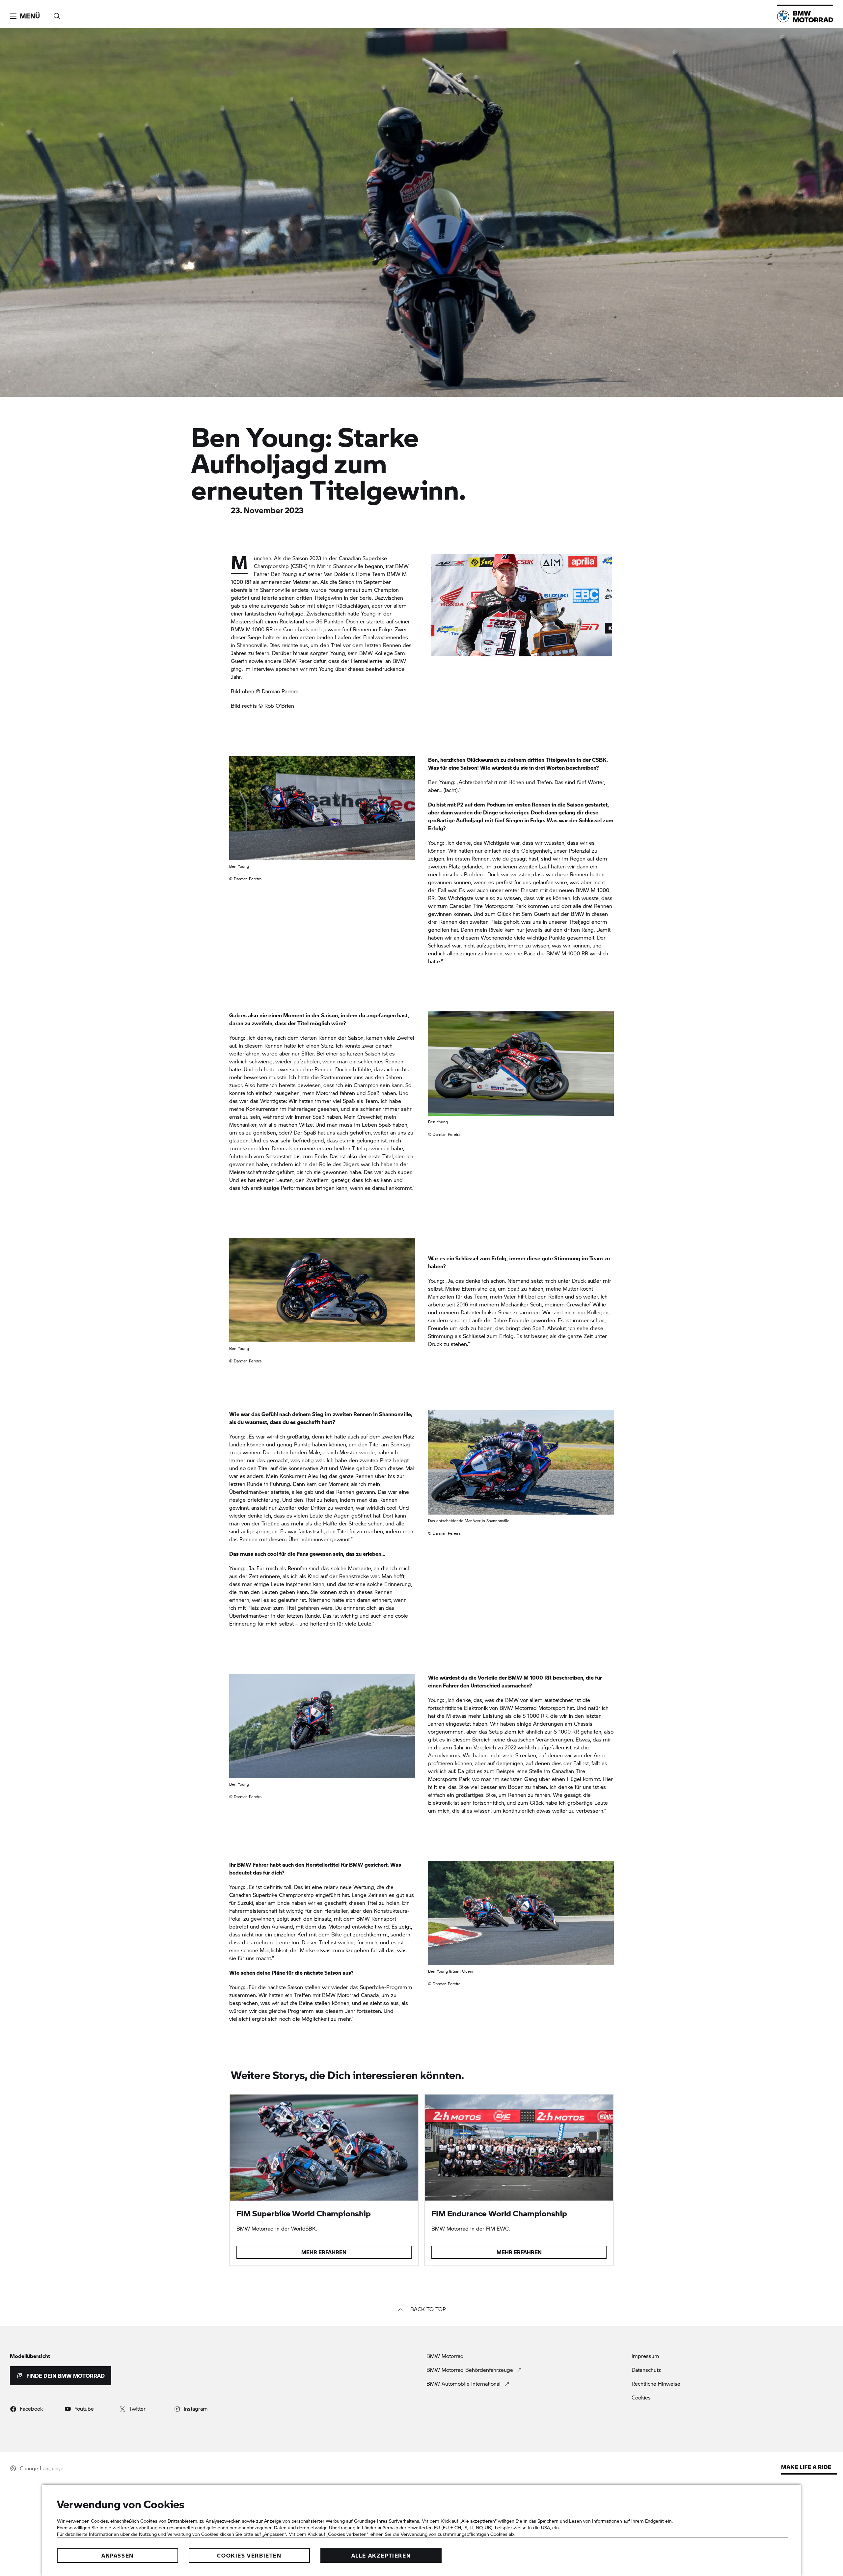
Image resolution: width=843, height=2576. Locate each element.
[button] (25, 16)
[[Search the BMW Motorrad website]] (57, 14)
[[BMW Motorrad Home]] (805, 16)
